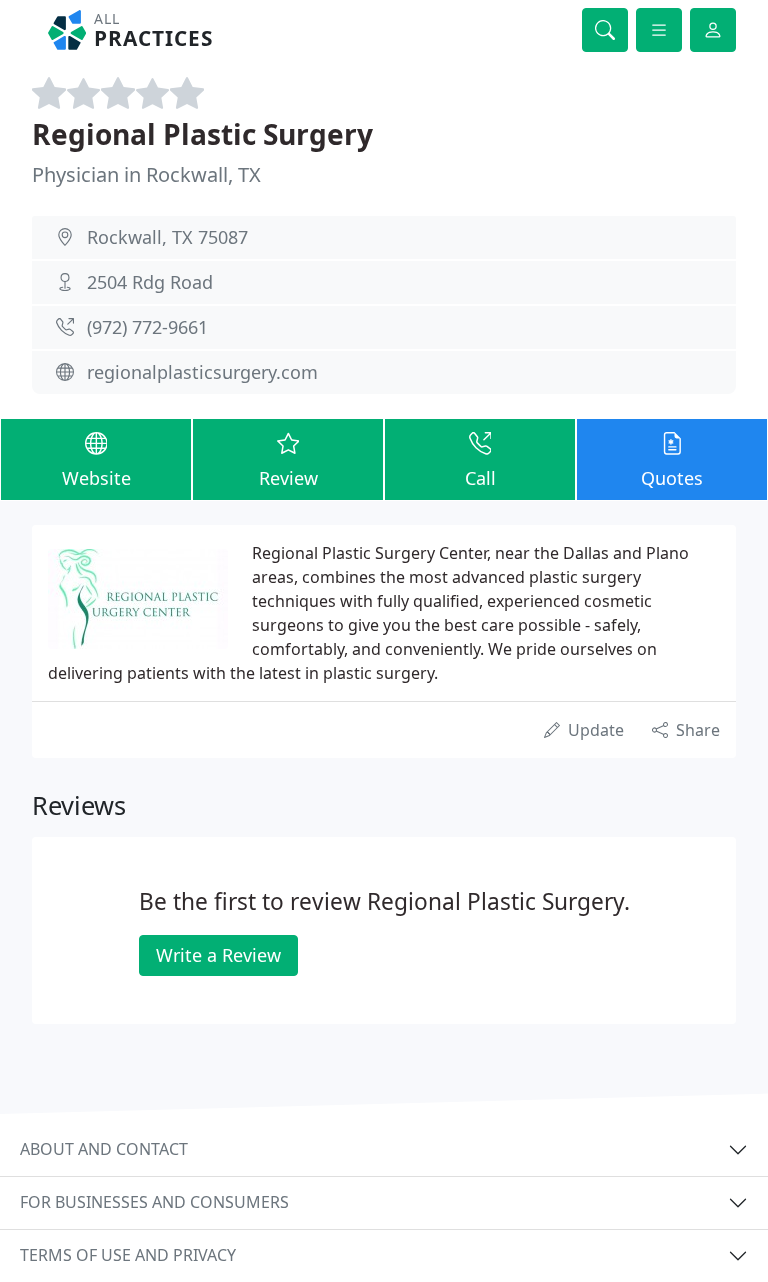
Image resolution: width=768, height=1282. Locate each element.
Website (96, 478)
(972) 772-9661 (147, 327)
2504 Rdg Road (150, 282)
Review (288, 478)
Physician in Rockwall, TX (146, 174)
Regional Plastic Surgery (202, 134)
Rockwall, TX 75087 (167, 237)
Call (480, 478)
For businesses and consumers (154, 1202)
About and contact (104, 1149)
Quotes (672, 478)
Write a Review (218, 955)
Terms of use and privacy (128, 1255)
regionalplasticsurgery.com (202, 372)
